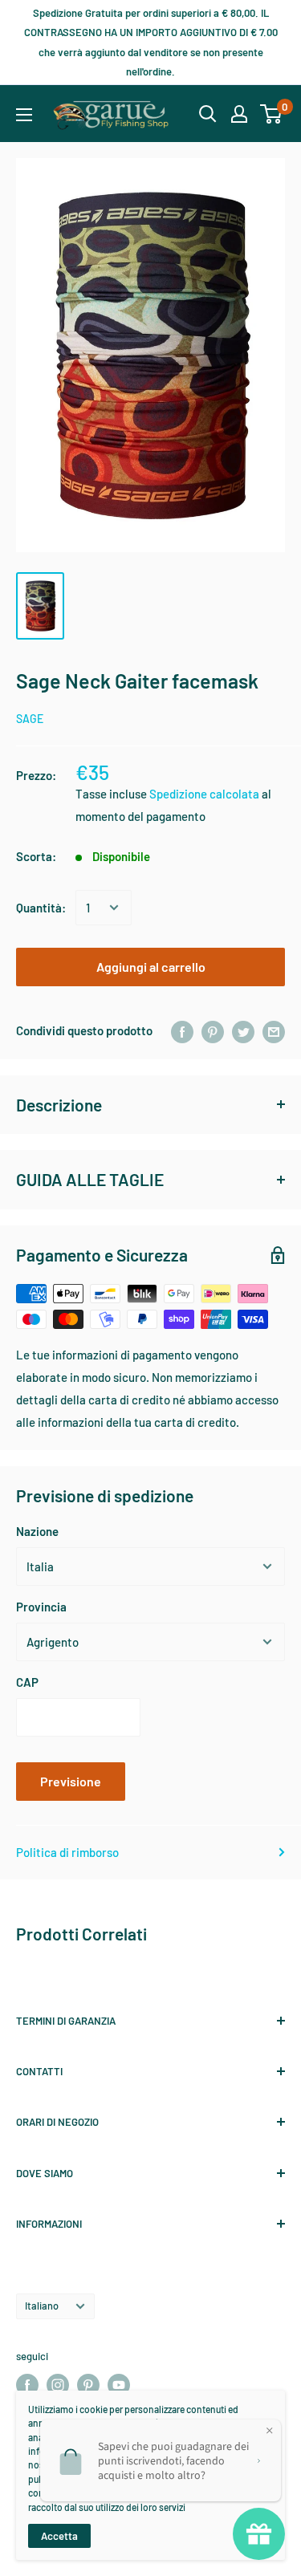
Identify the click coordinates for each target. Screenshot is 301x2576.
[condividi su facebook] (182, 1030)
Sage (30, 719)
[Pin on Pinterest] (213, 1030)
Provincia (41, 1607)
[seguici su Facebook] (27, 2385)
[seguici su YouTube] (119, 2385)
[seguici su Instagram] (58, 2385)
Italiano (42, 2306)
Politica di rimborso (67, 1852)
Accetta (59, 2536)
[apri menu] (24, 115)
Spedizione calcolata (205, 794)
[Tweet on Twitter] (243, 1030)
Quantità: (41, 908)
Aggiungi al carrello (151, 967)
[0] (272, 114)
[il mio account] (239, 114)
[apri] (208, 114)
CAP (27, 1682)
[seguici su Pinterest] (88, 2385)
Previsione (71, 1781)
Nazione (37, 1531)
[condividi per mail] (274, 1030)
